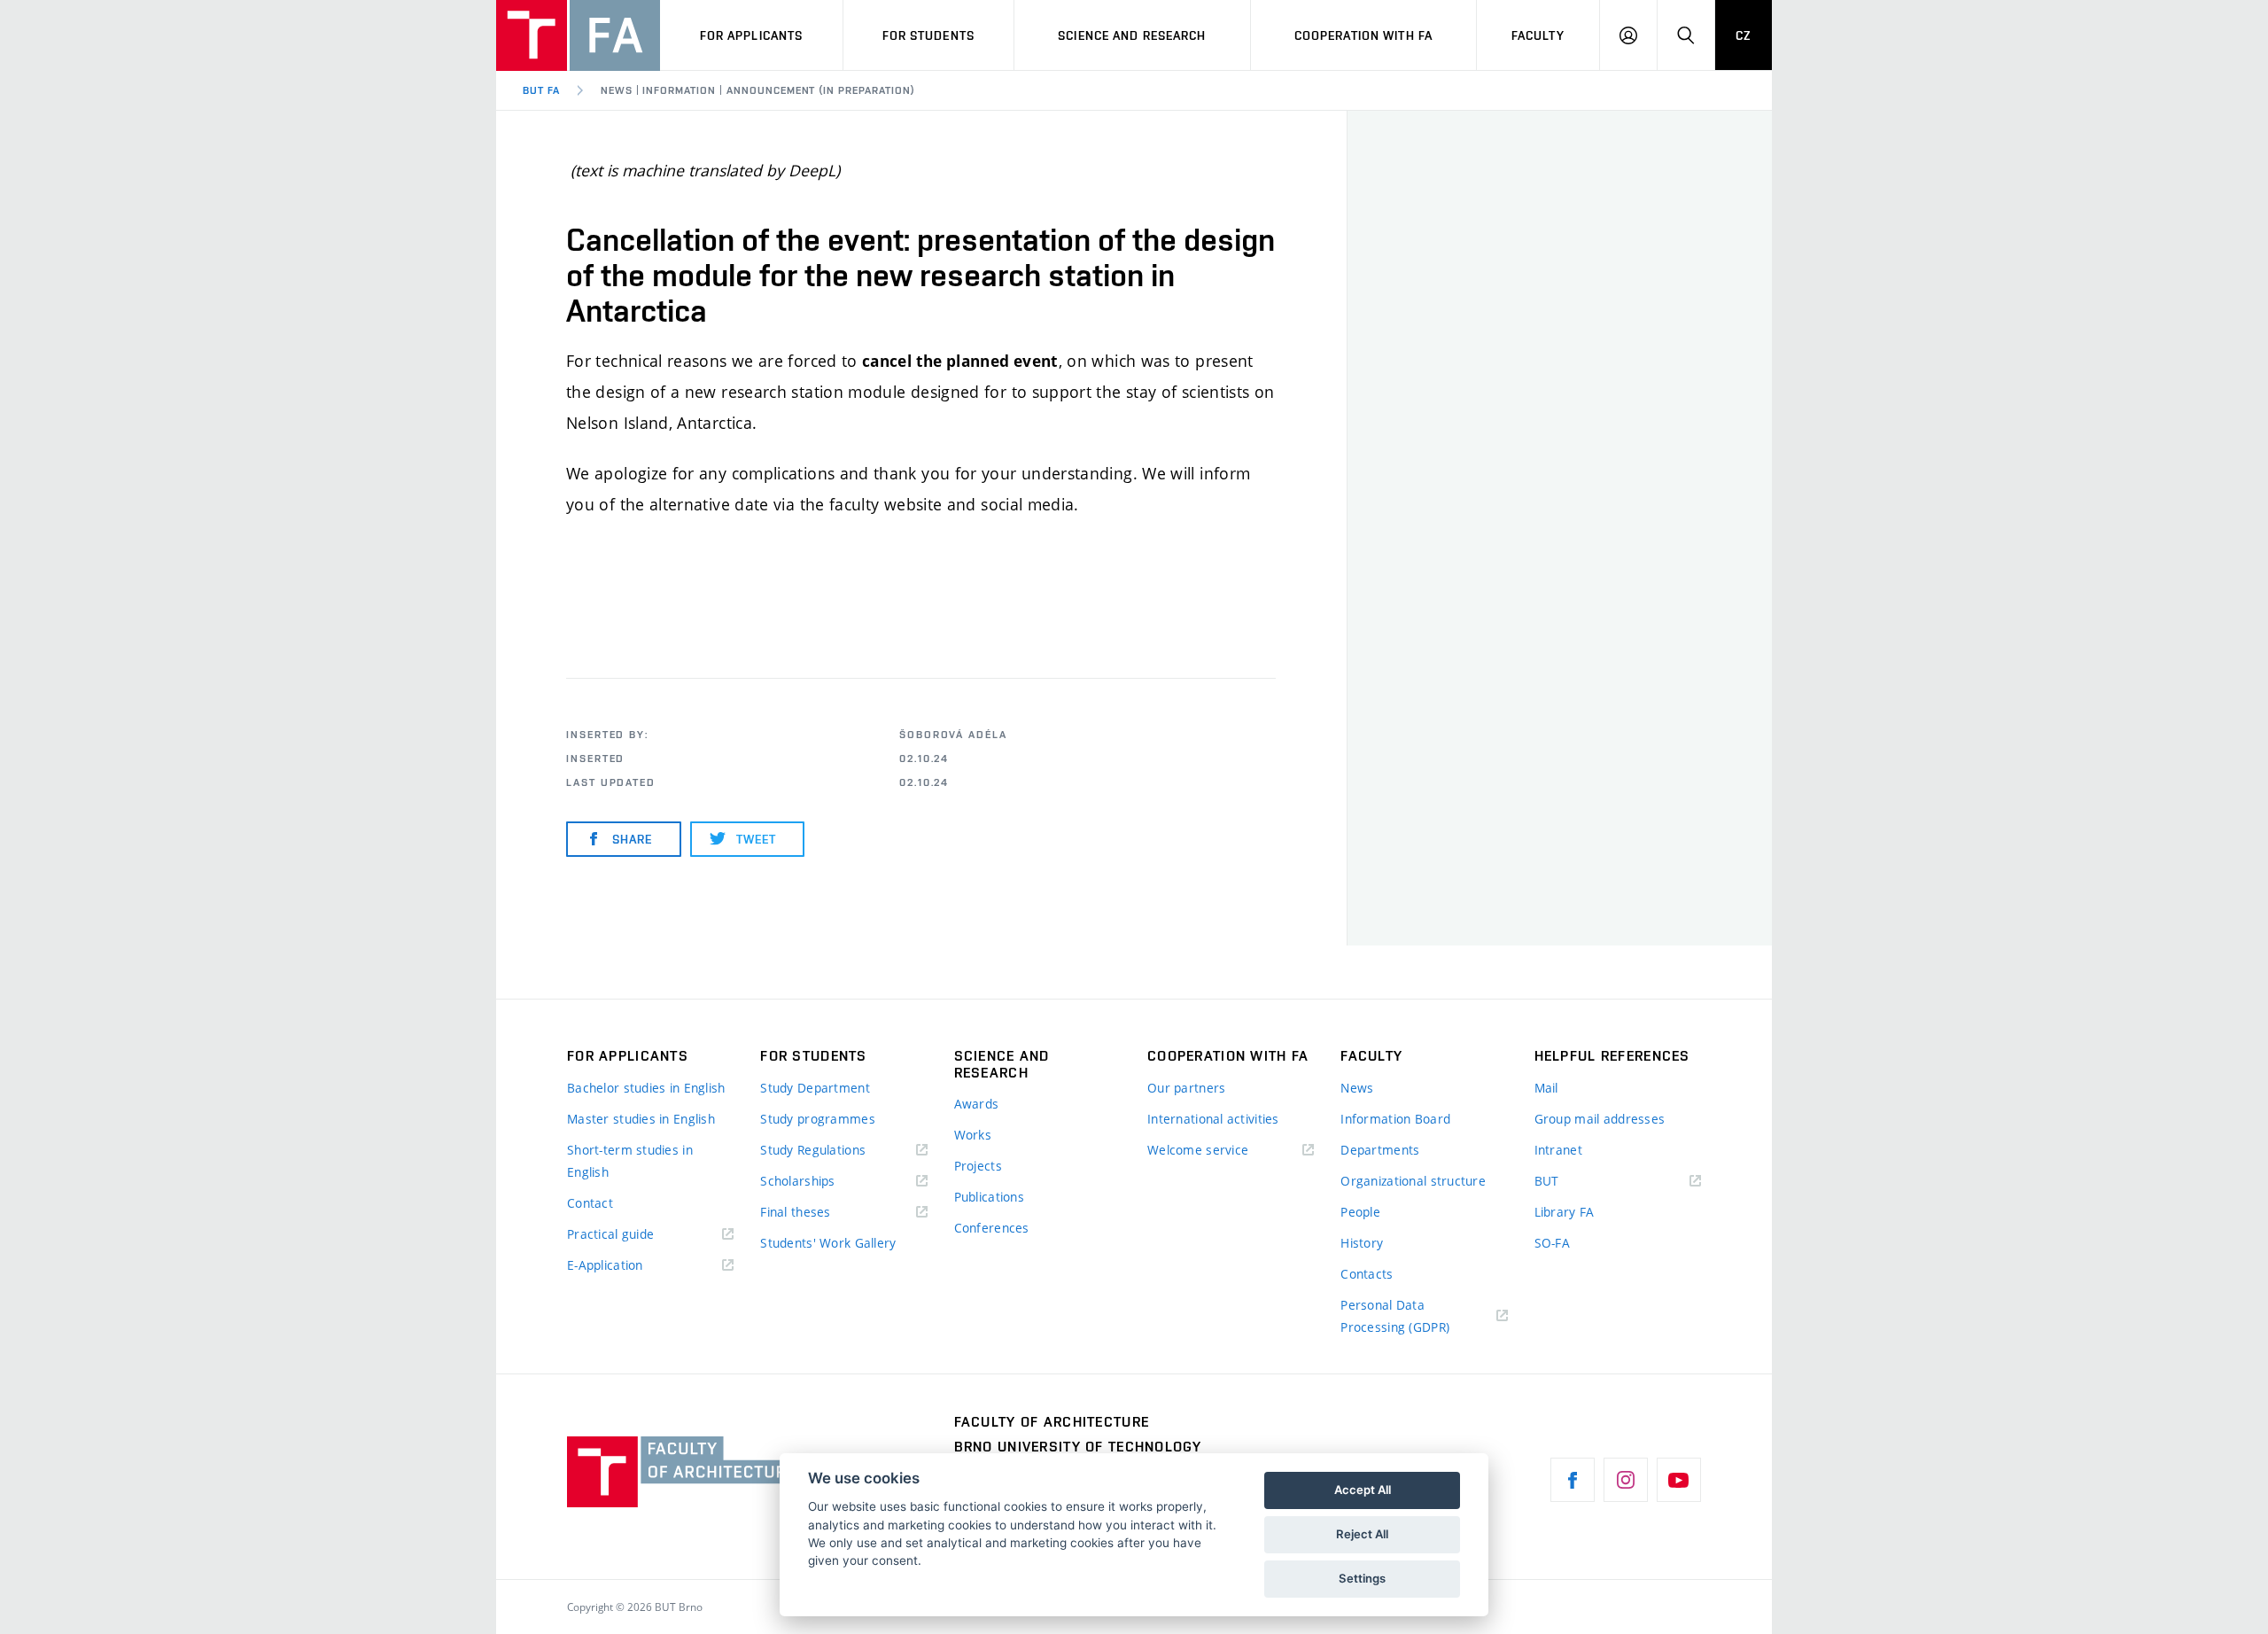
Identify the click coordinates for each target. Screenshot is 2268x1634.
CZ (1744, 35)
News (1357, 1088)
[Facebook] (1573, 1480)
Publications (989, 1197)
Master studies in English (641, 1119)
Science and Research (1132, 35)
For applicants (752, 35)
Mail (1546, 1088)
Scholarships (797, 1181)
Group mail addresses (1600, 1119)
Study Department (815, 1088)
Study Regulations (813, 1150)
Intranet (1558, 1150)
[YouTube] (1679, 1480)
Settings (1362, 1578)
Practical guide (610, 1234)
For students (928, 35)
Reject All (1362, 1534)
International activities (1213, 1119)
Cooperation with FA (1363, 35)
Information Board (1395, 1119)
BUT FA (541, 90)
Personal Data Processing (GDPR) (1395, 1316)
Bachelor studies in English (646, 1088)
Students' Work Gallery (828, 1243)
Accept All (1363, 1490)
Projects (978, 1166)
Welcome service (1198, 1150)
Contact (590, 1203)
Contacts (1367, 1274)
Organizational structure (1413, 1181)
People (1360, 1212)
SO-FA (1552, 1243)
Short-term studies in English (630, 1161)
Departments (1380, 1150)
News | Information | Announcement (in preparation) (758, 90)
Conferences (992, 1228)
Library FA (1565, 1212)
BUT (1573, 1182)
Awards (977, 1104)
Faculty (1538, 35)
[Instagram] (1626, 1480)
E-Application (605, 1265)
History (1362, 1243)
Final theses (795, 1212)
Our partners (1186, 1088)
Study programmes (817, 1119)
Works (973, 1135)
